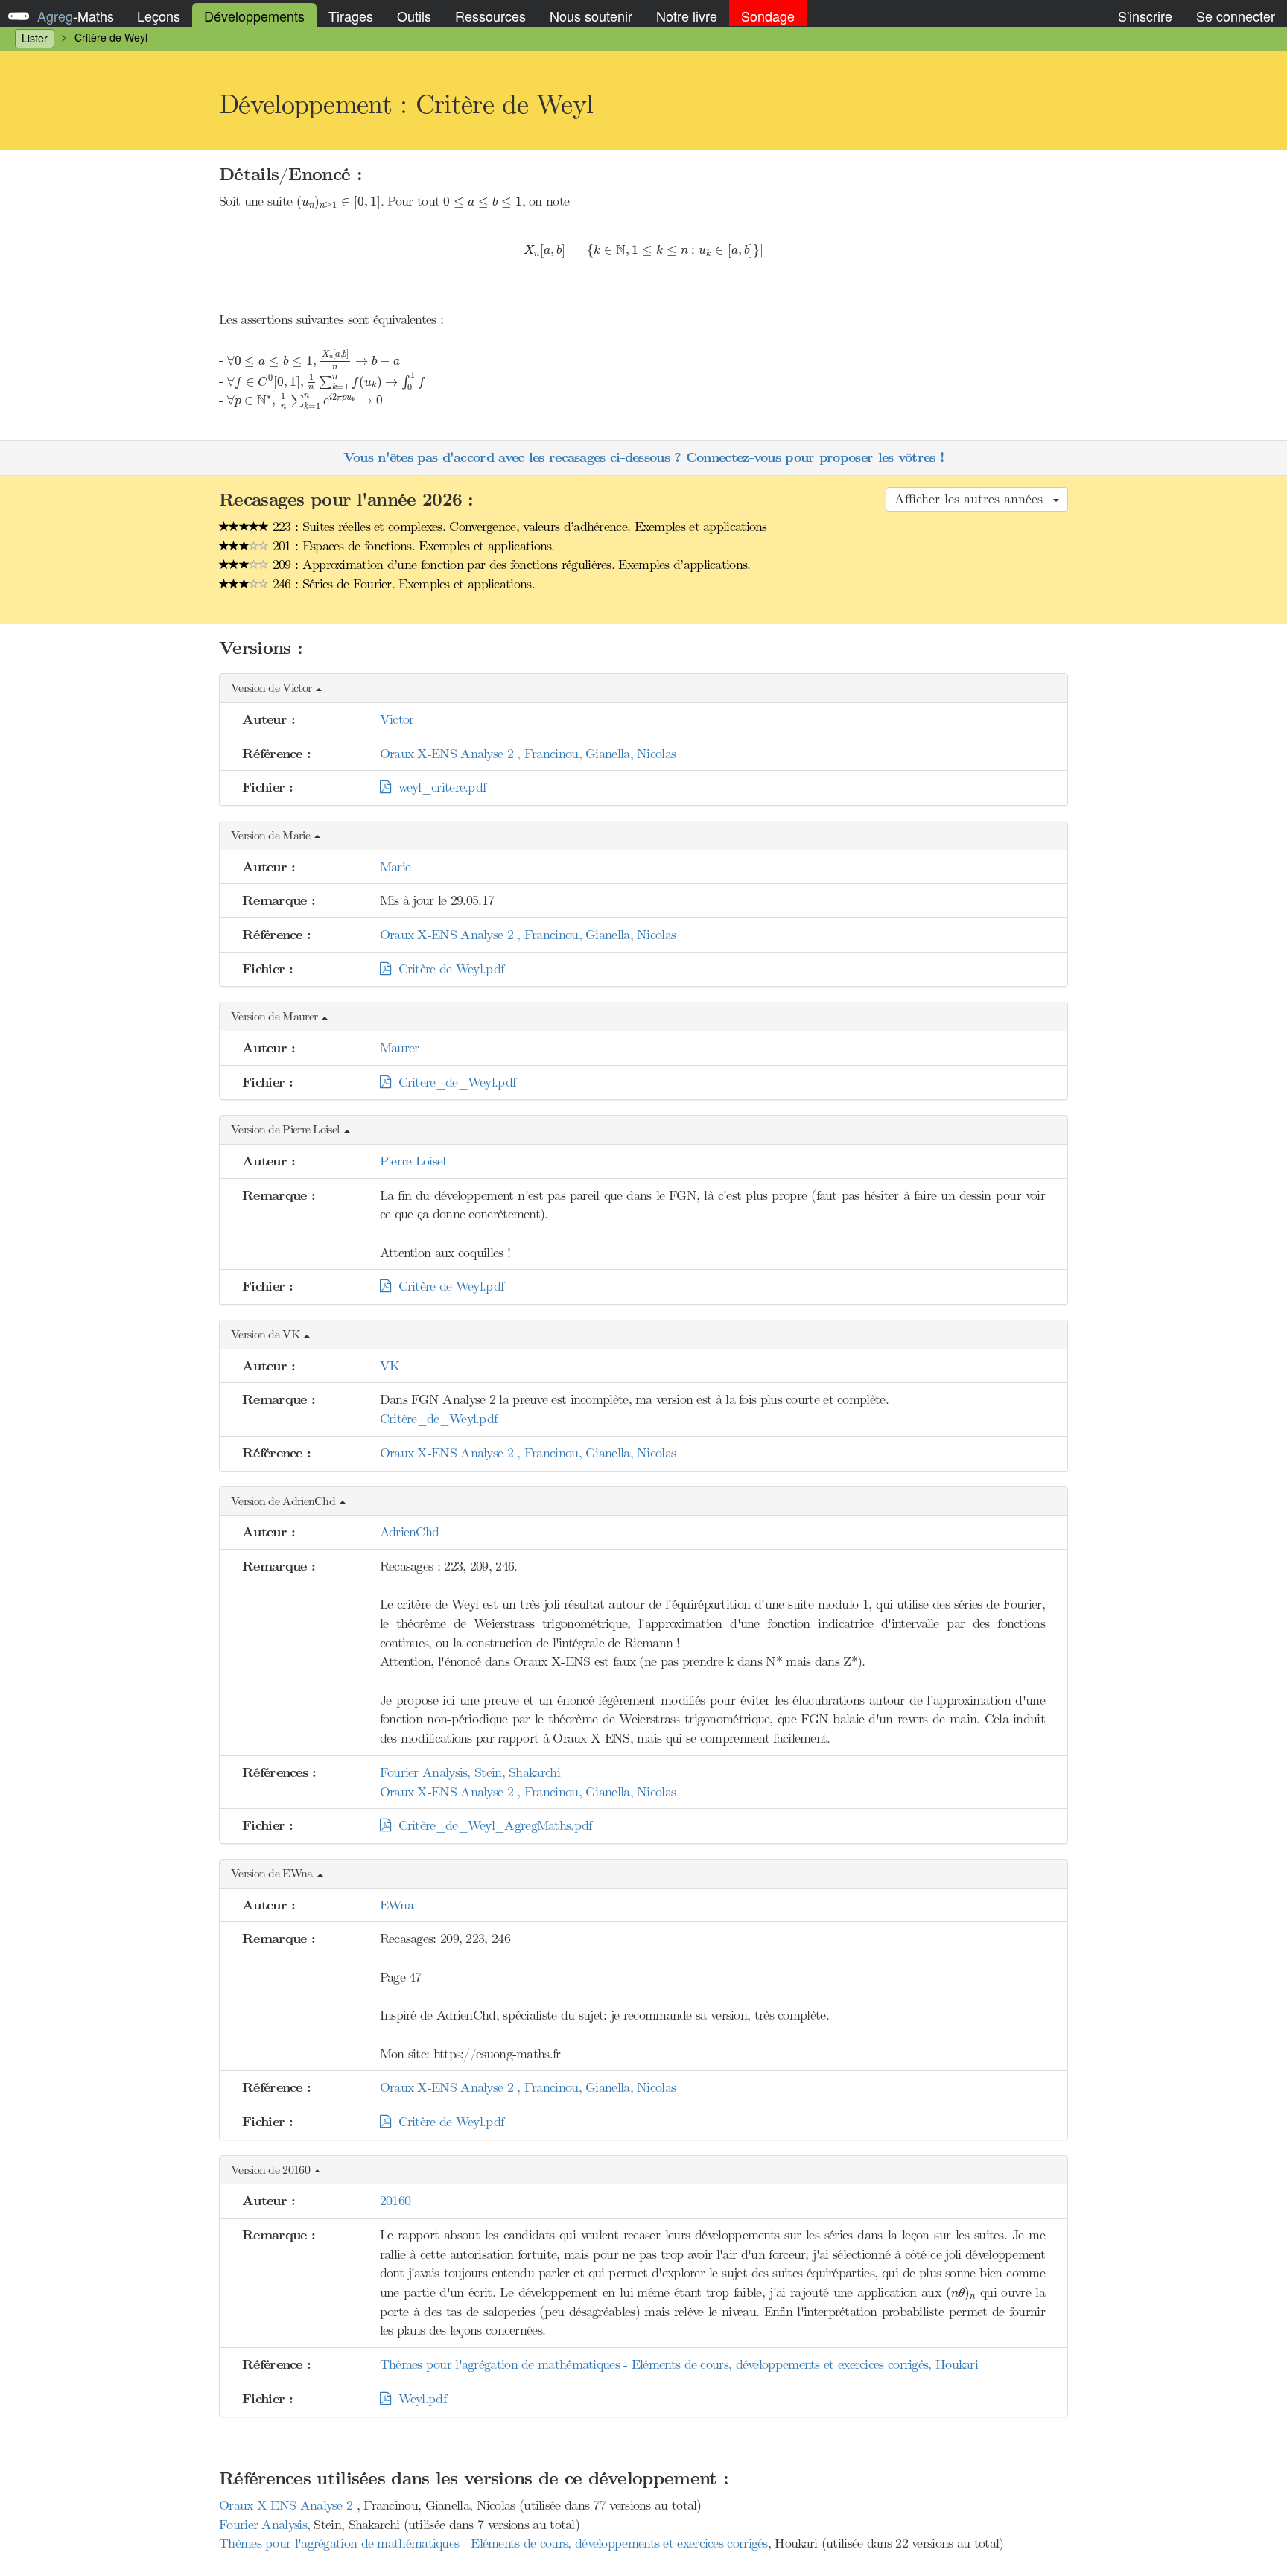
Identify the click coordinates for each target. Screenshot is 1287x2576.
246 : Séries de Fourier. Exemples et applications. (402, 584)
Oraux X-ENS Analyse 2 (288, 2505)
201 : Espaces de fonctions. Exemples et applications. (412, 546)
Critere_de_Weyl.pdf (453, 1082)
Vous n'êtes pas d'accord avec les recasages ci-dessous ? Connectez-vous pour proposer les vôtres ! (643, 458)
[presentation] (339, 203)
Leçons (159, 16)
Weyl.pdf (418, 2399)
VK (390, 1366)
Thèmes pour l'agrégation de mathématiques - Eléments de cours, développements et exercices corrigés (493, 2543)
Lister (35, 38)
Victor (397, 719)
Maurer (400, 1048)
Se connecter (1236, 16)
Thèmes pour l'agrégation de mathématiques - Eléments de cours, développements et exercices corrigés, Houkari (679, 2364)
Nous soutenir (591, 16)
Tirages (351, 16)
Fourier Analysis (263, 2525)
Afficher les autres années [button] (973, 499)
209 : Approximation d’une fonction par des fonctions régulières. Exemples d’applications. (510, 565)
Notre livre (687, 16)
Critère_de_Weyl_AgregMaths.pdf (491, 1825)
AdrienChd (410, 1532)
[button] (643, 688)
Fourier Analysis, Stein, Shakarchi (470, 1772)
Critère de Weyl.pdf (447, 969)
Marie (395, 867)
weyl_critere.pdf (438, 787)
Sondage (768, 16)
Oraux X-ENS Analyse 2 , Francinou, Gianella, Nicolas (528, 754)
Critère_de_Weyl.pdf (439, 1419)
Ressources (490, 16)
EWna (397, 1905)
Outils (414, 16)
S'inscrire (1145, 16)
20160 (395, 2201)
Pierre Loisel (413, 1161)
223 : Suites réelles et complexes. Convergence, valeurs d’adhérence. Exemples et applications (518, 527)
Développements (254, 16)
